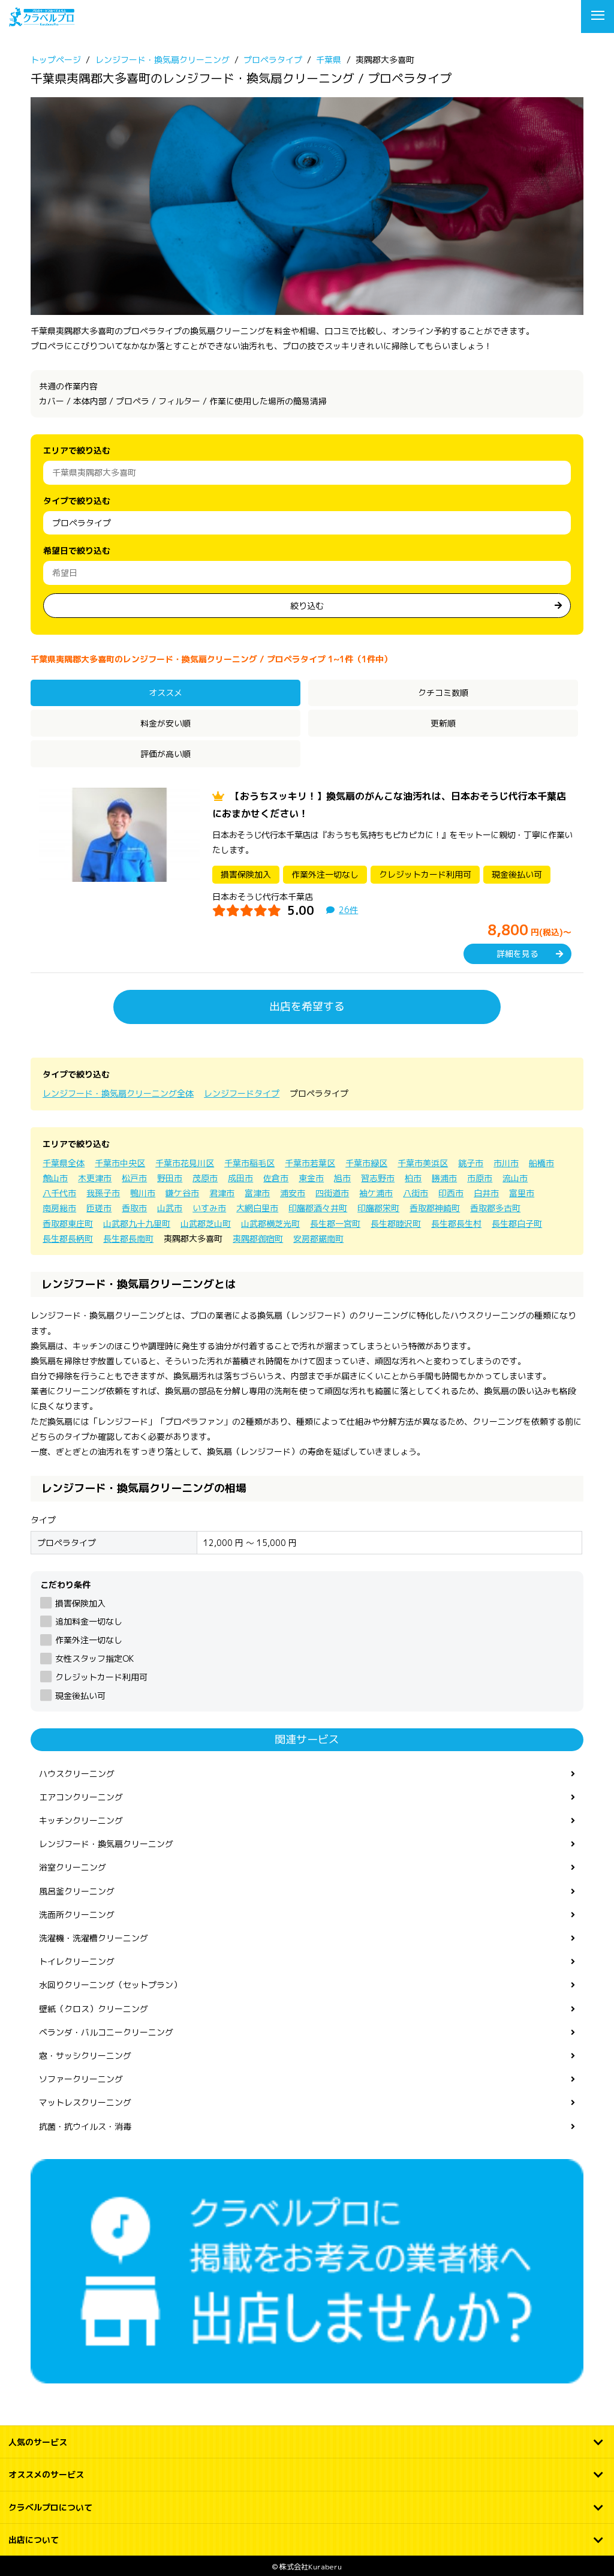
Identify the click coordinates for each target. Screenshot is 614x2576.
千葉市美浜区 (423, 1163)
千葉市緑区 (366, 1163)
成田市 (240, 1178)
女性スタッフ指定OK (94, 1658)
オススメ (165, 693)
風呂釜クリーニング (77, 1891)
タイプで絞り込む (77, 501)
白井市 (486, 1193)
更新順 (443, 723)
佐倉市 (276, 1178)
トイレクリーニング (77, 1961)
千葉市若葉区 (310, 1163)
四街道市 (332, 1193)
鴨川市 (143, 1193)
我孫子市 (103, 1193)
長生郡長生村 (456, 1224)
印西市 (451, 1193)
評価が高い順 (165, 754)
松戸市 (134, 1178)
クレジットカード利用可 (101, 1677)
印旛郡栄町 (378, 1208)
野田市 (170, 1178)
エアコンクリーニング (81, 1797)
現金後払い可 (80, 1696)
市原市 (480, 1178)
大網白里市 (257, 1208)
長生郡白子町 (517, 1224)
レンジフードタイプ (242, 1093)
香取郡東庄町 (68, 1224)
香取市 (134, 1208)
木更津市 (95, 1178)
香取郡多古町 (495, 1208)
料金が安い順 (165, 723)
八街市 (416, 1193)
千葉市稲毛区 (249, 1163)
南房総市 (59, 1208)
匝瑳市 (99, 1208)
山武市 (170, 1208)
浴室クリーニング (73, 1867)
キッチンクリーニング (81, 1820)
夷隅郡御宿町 (258, 1239)
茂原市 (205, 1178)
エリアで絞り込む (77, 450)
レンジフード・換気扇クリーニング (106, 1844)
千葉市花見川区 (185, 1163)
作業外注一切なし (88, 1640)
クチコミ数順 (443, 693)
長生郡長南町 (128, 1239)
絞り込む (307, 606)
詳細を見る (517, 954)
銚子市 (471, 1163)
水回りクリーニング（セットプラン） (110, 1985)
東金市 (311, 1178)
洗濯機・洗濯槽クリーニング (94, 1938)
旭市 (342, 1178)
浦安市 (293, 1193)
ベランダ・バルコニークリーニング (106, 2032)
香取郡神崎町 (435, 1208)
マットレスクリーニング (85, 2102)
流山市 (515, 1178)
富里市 (522, 1193)
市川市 (506, 1163)
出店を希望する (307, 1006)
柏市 (413, 1178)
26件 (348, 910)
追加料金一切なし (88, 1621)
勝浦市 (444, 1178)
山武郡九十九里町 (137, 1224)
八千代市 (59, 1193)
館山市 (55, 1178)
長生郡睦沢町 (396, 1224)
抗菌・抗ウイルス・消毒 (85, 2126)
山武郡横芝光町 (270, 1224)
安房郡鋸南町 (318, 1239)
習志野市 (378, 1178)
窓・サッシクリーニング (85, 2056)
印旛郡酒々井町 (318, 1208)
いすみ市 (209, 1208)
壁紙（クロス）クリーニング (94, 2009)
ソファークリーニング (81, 2079)
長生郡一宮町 (335, 1224)
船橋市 (541, 1163)
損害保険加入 (80, 1603)
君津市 (222, 1193)
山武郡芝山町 (206, 1224)
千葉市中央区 (120, 1163)
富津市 (257, 1193)
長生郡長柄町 (68, 1239)
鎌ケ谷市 (182, 1193)
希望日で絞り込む (77, 550)
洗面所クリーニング (77, 1915)
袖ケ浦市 (376, 1193)
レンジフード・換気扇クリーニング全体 (118, 1093)
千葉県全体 (64, 1163)
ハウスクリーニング (77, 1774)
